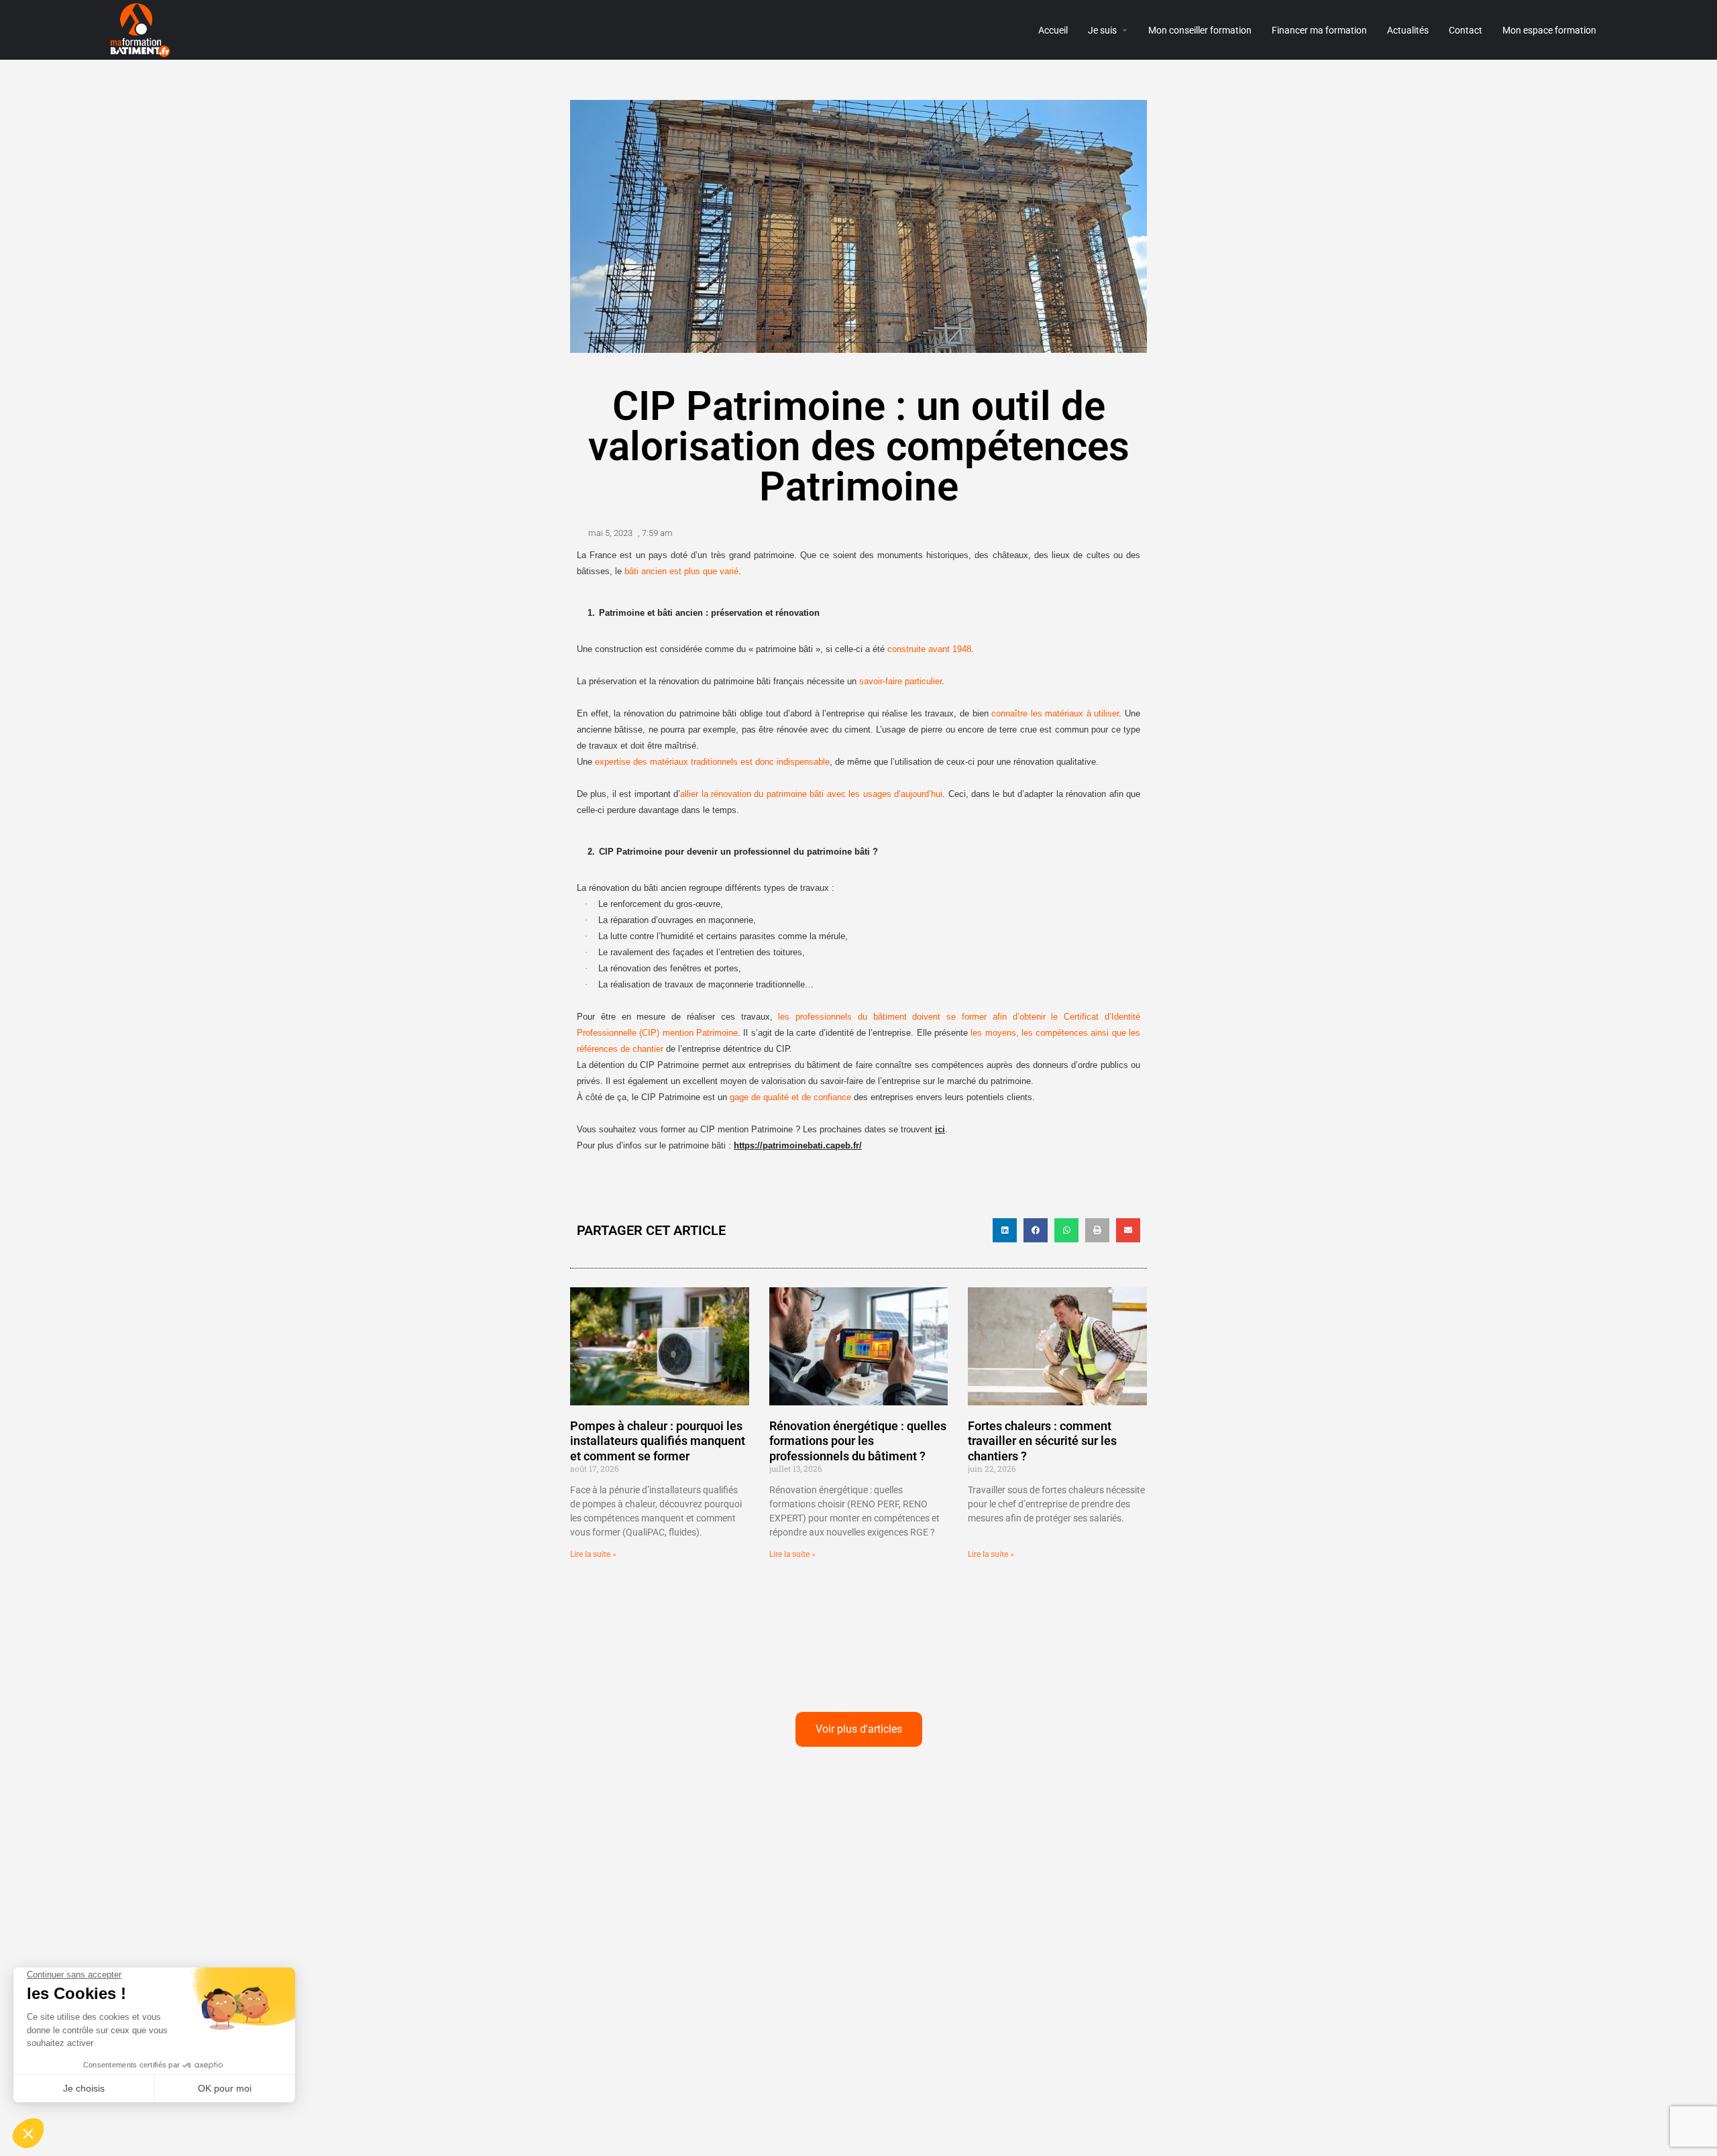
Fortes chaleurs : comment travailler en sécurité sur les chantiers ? (1042, 1441)
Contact (1465, 30)
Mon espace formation (1549, 30)
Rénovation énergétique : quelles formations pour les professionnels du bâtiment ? (858, 1441)
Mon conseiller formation (1200, 30)
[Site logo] (142, 29)
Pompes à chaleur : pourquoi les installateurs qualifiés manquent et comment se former (658, 1441)
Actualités (1408, 30)
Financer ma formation (1319, 30)
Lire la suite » (593, 1554)
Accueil (1053, 30)
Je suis (1102, 30)
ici (940, 1129)
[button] (1005, 1230)
